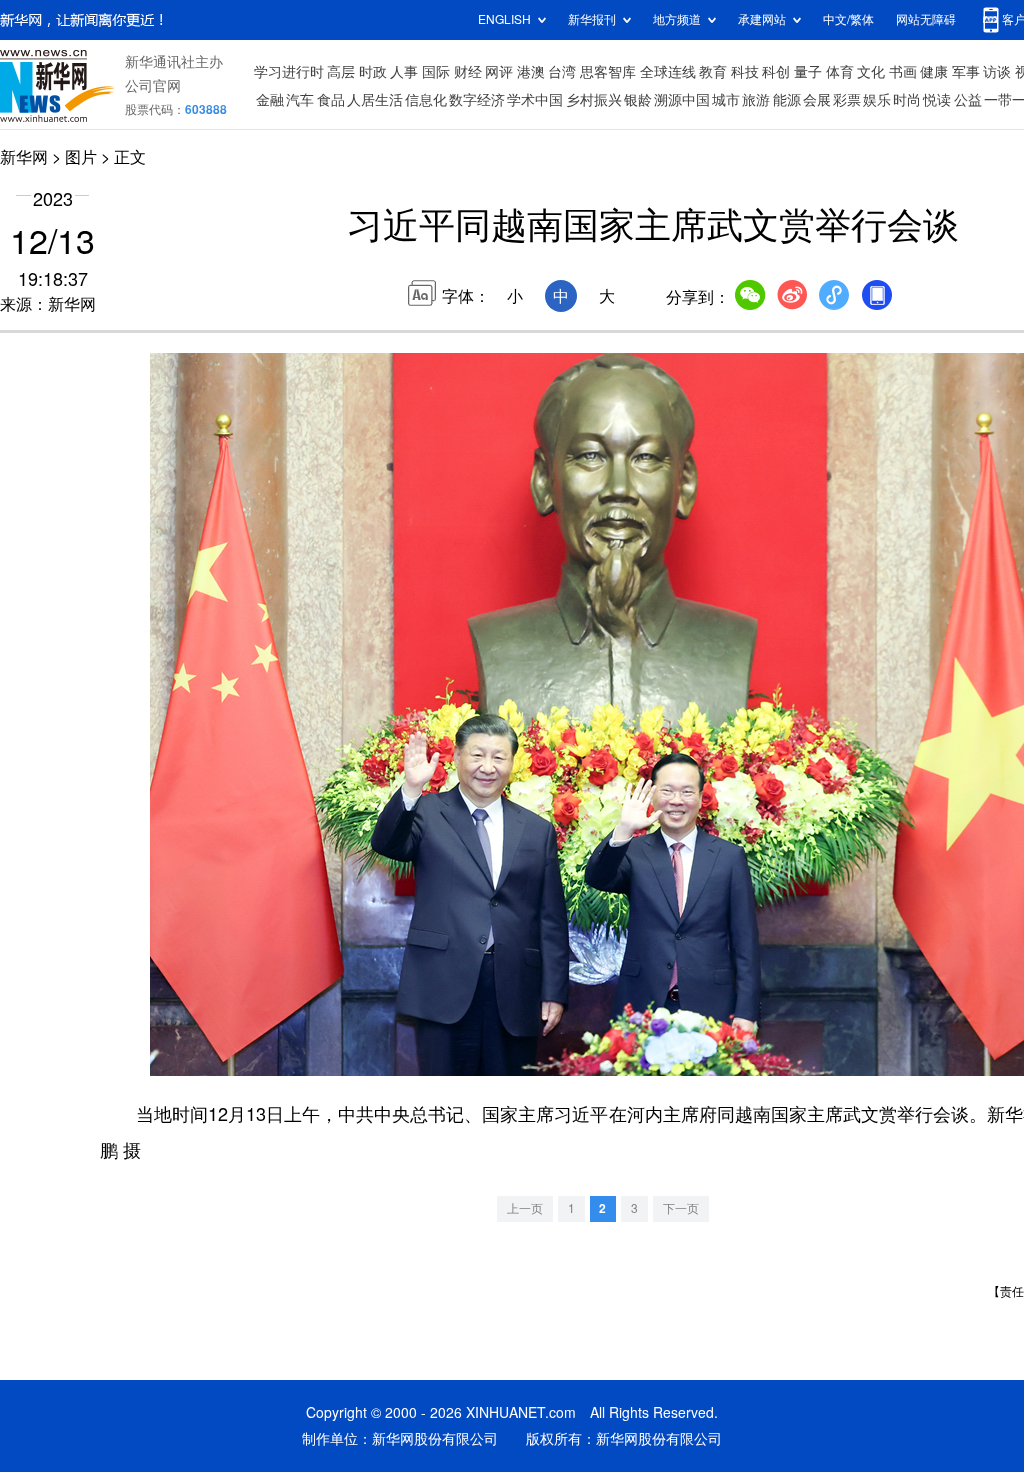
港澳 (531, 72)
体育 (840, 72)
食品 (331, 100)
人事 (404, 72)
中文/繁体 (848, 19)
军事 (966, 72)
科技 (745, 72)
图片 (81, 157)
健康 (934, 72)
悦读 (937, 100)
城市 (726, 100)
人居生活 (375, 100)
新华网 (24, 157)
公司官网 (153, 86)
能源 (787, 100)
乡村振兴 (594, 100)
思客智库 (608, 72)
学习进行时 (289, 72)
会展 (817, 100)
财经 (468, 72)
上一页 (525, 1208)
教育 (713, 72)
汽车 (300, 100)
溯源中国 (682, 100)
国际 (436, 72)
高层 (341, 72)
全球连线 (668, 72)
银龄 (638, 100)
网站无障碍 (926, 19)
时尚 (907, 100)
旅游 (756, 100)
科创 (776, 72)
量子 (808, 72)
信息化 (426, 100)
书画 (903, 72)
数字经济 (477, 100)
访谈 (997, 72)
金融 (270, 100)
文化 (871, 72)
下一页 (681, 1208)
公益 (968, 100)
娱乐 (877, 100)
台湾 (562, 72)
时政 (373, 72)
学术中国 (535, 100)
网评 (499, 72)
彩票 (847, 100)
